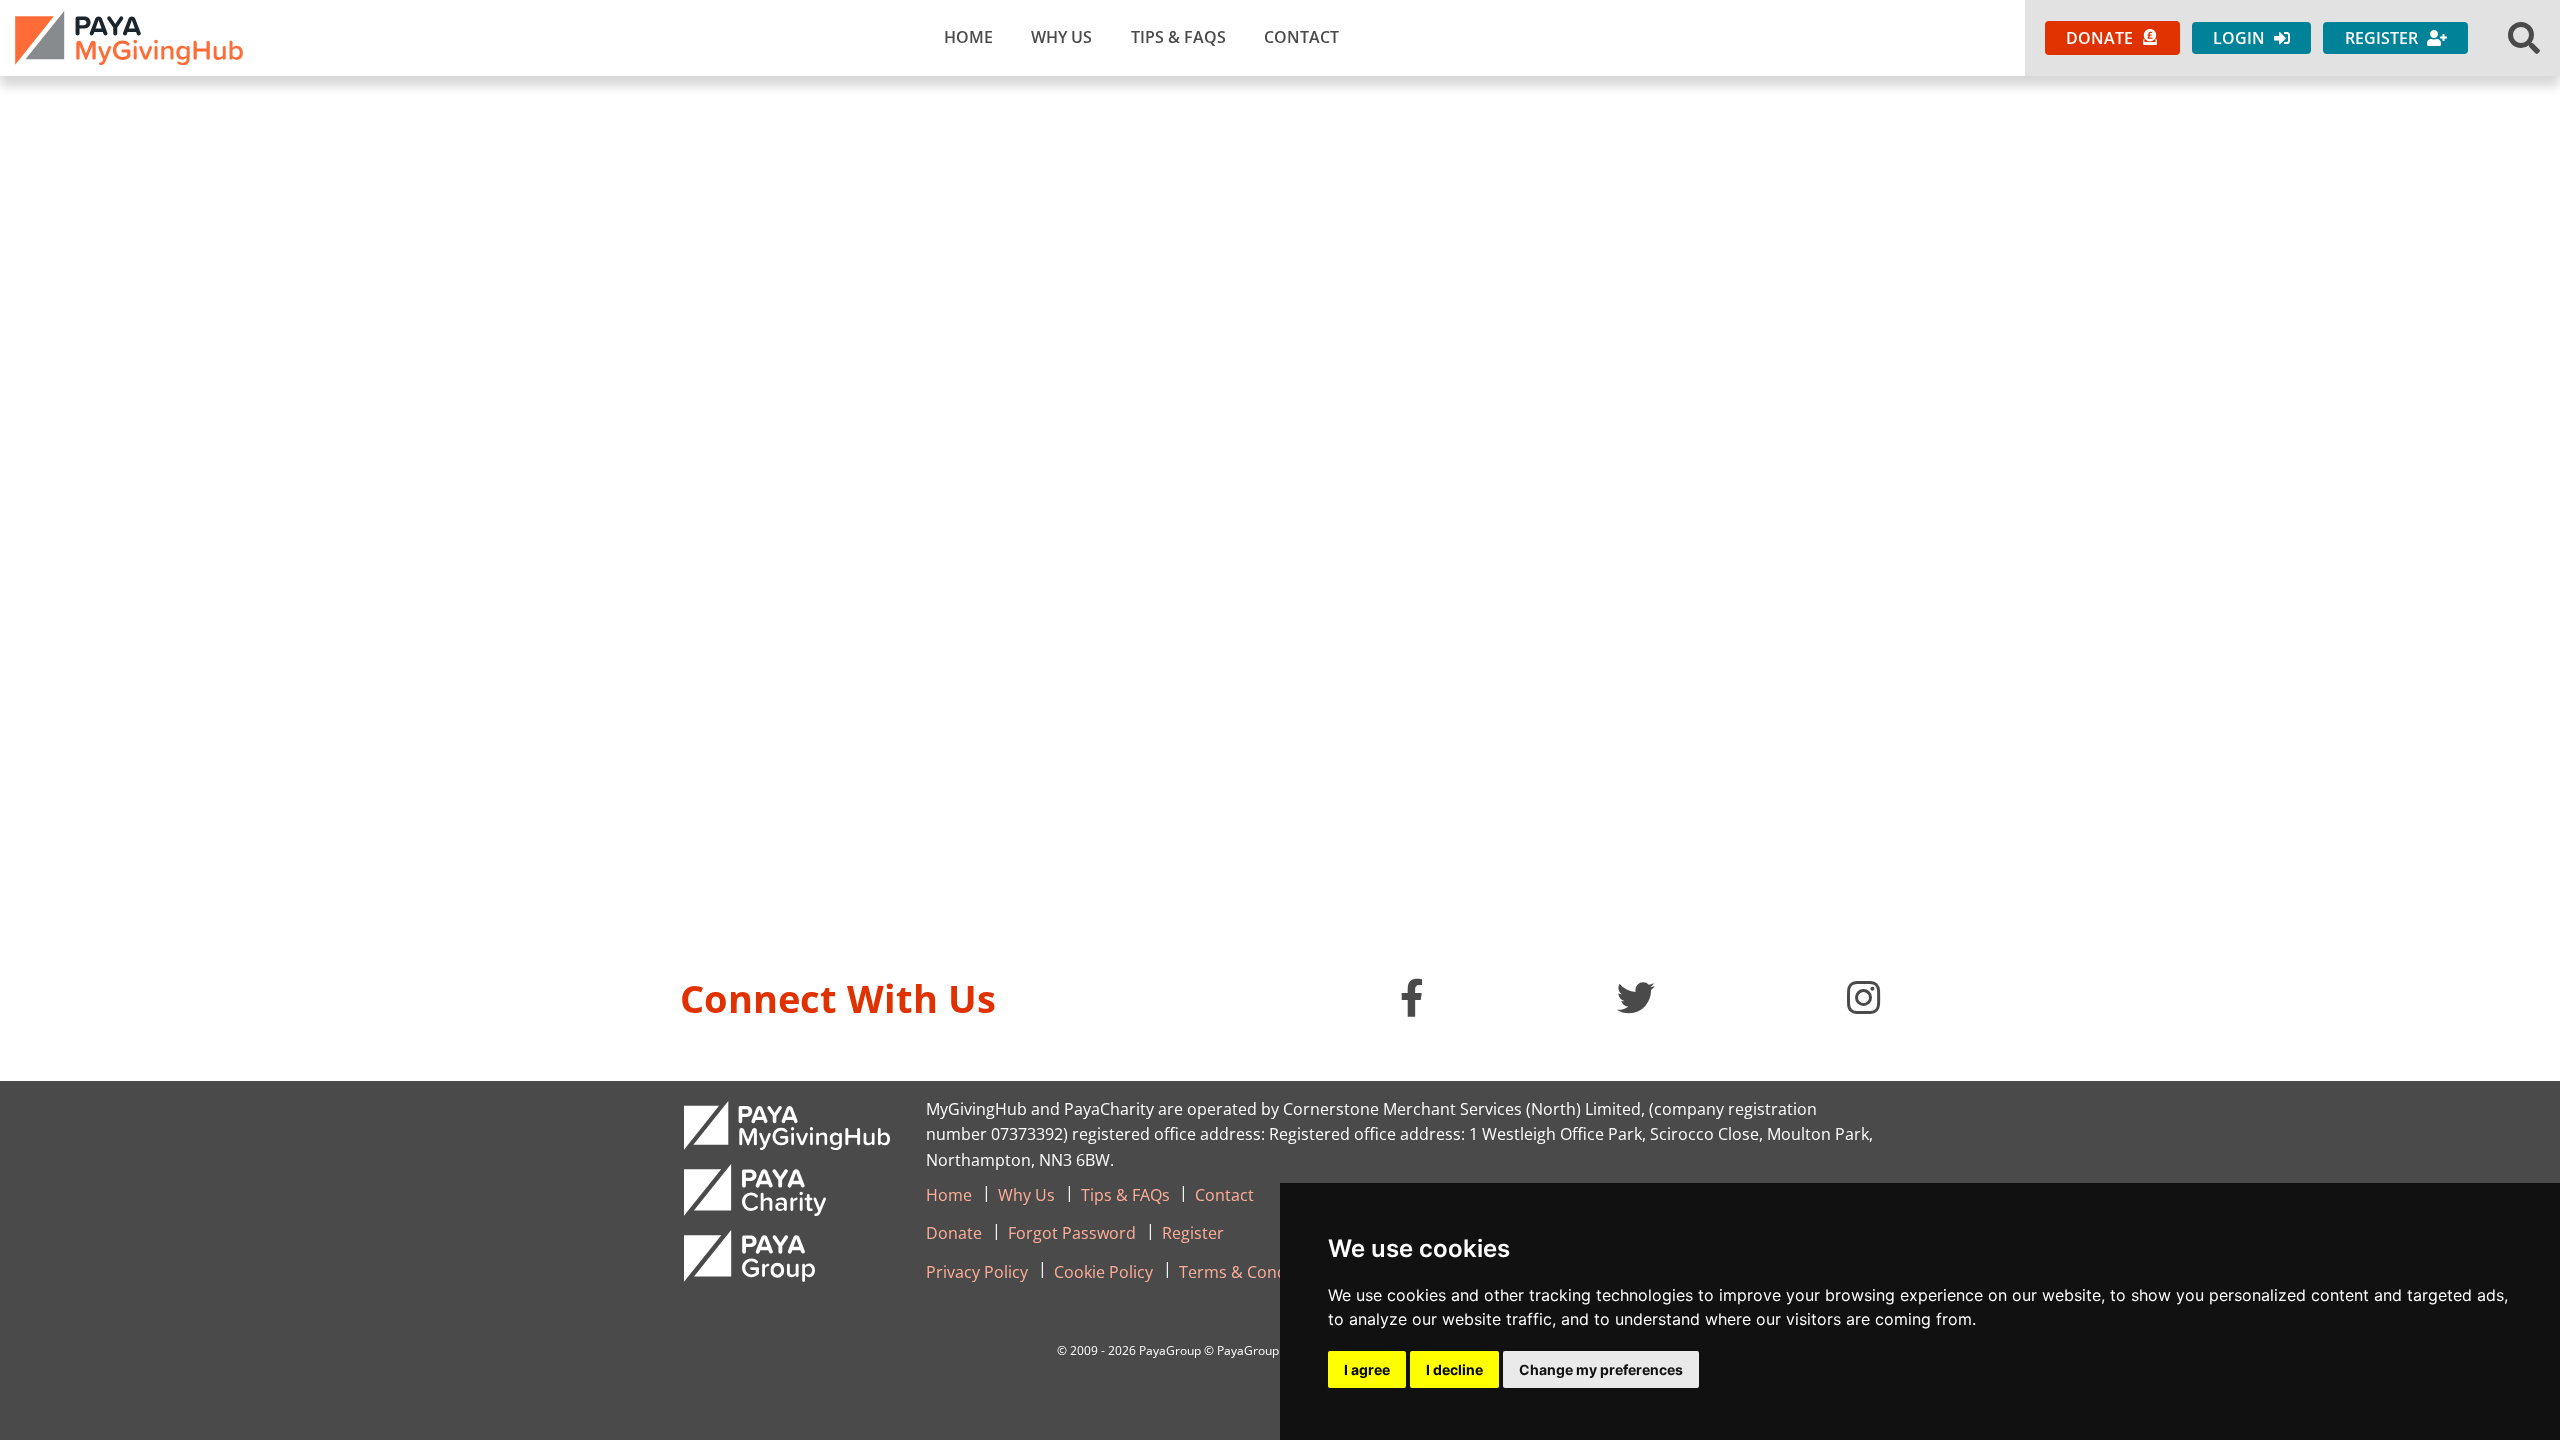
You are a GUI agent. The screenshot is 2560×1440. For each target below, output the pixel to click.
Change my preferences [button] (1601, 1369)
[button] (2524, 38)
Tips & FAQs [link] (1178, 37)
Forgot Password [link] (1072, 1233)
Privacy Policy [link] (977, 1272)
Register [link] (1193, 1233)
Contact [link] (1301, 37)
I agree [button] (1367, 1369)
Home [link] (968, 37)
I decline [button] (1454, 1369)
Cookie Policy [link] (1103, 1272)
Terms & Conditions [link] (1254, 1272)
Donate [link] (954, 1233)
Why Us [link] (1061, 37)
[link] (129, 38)
